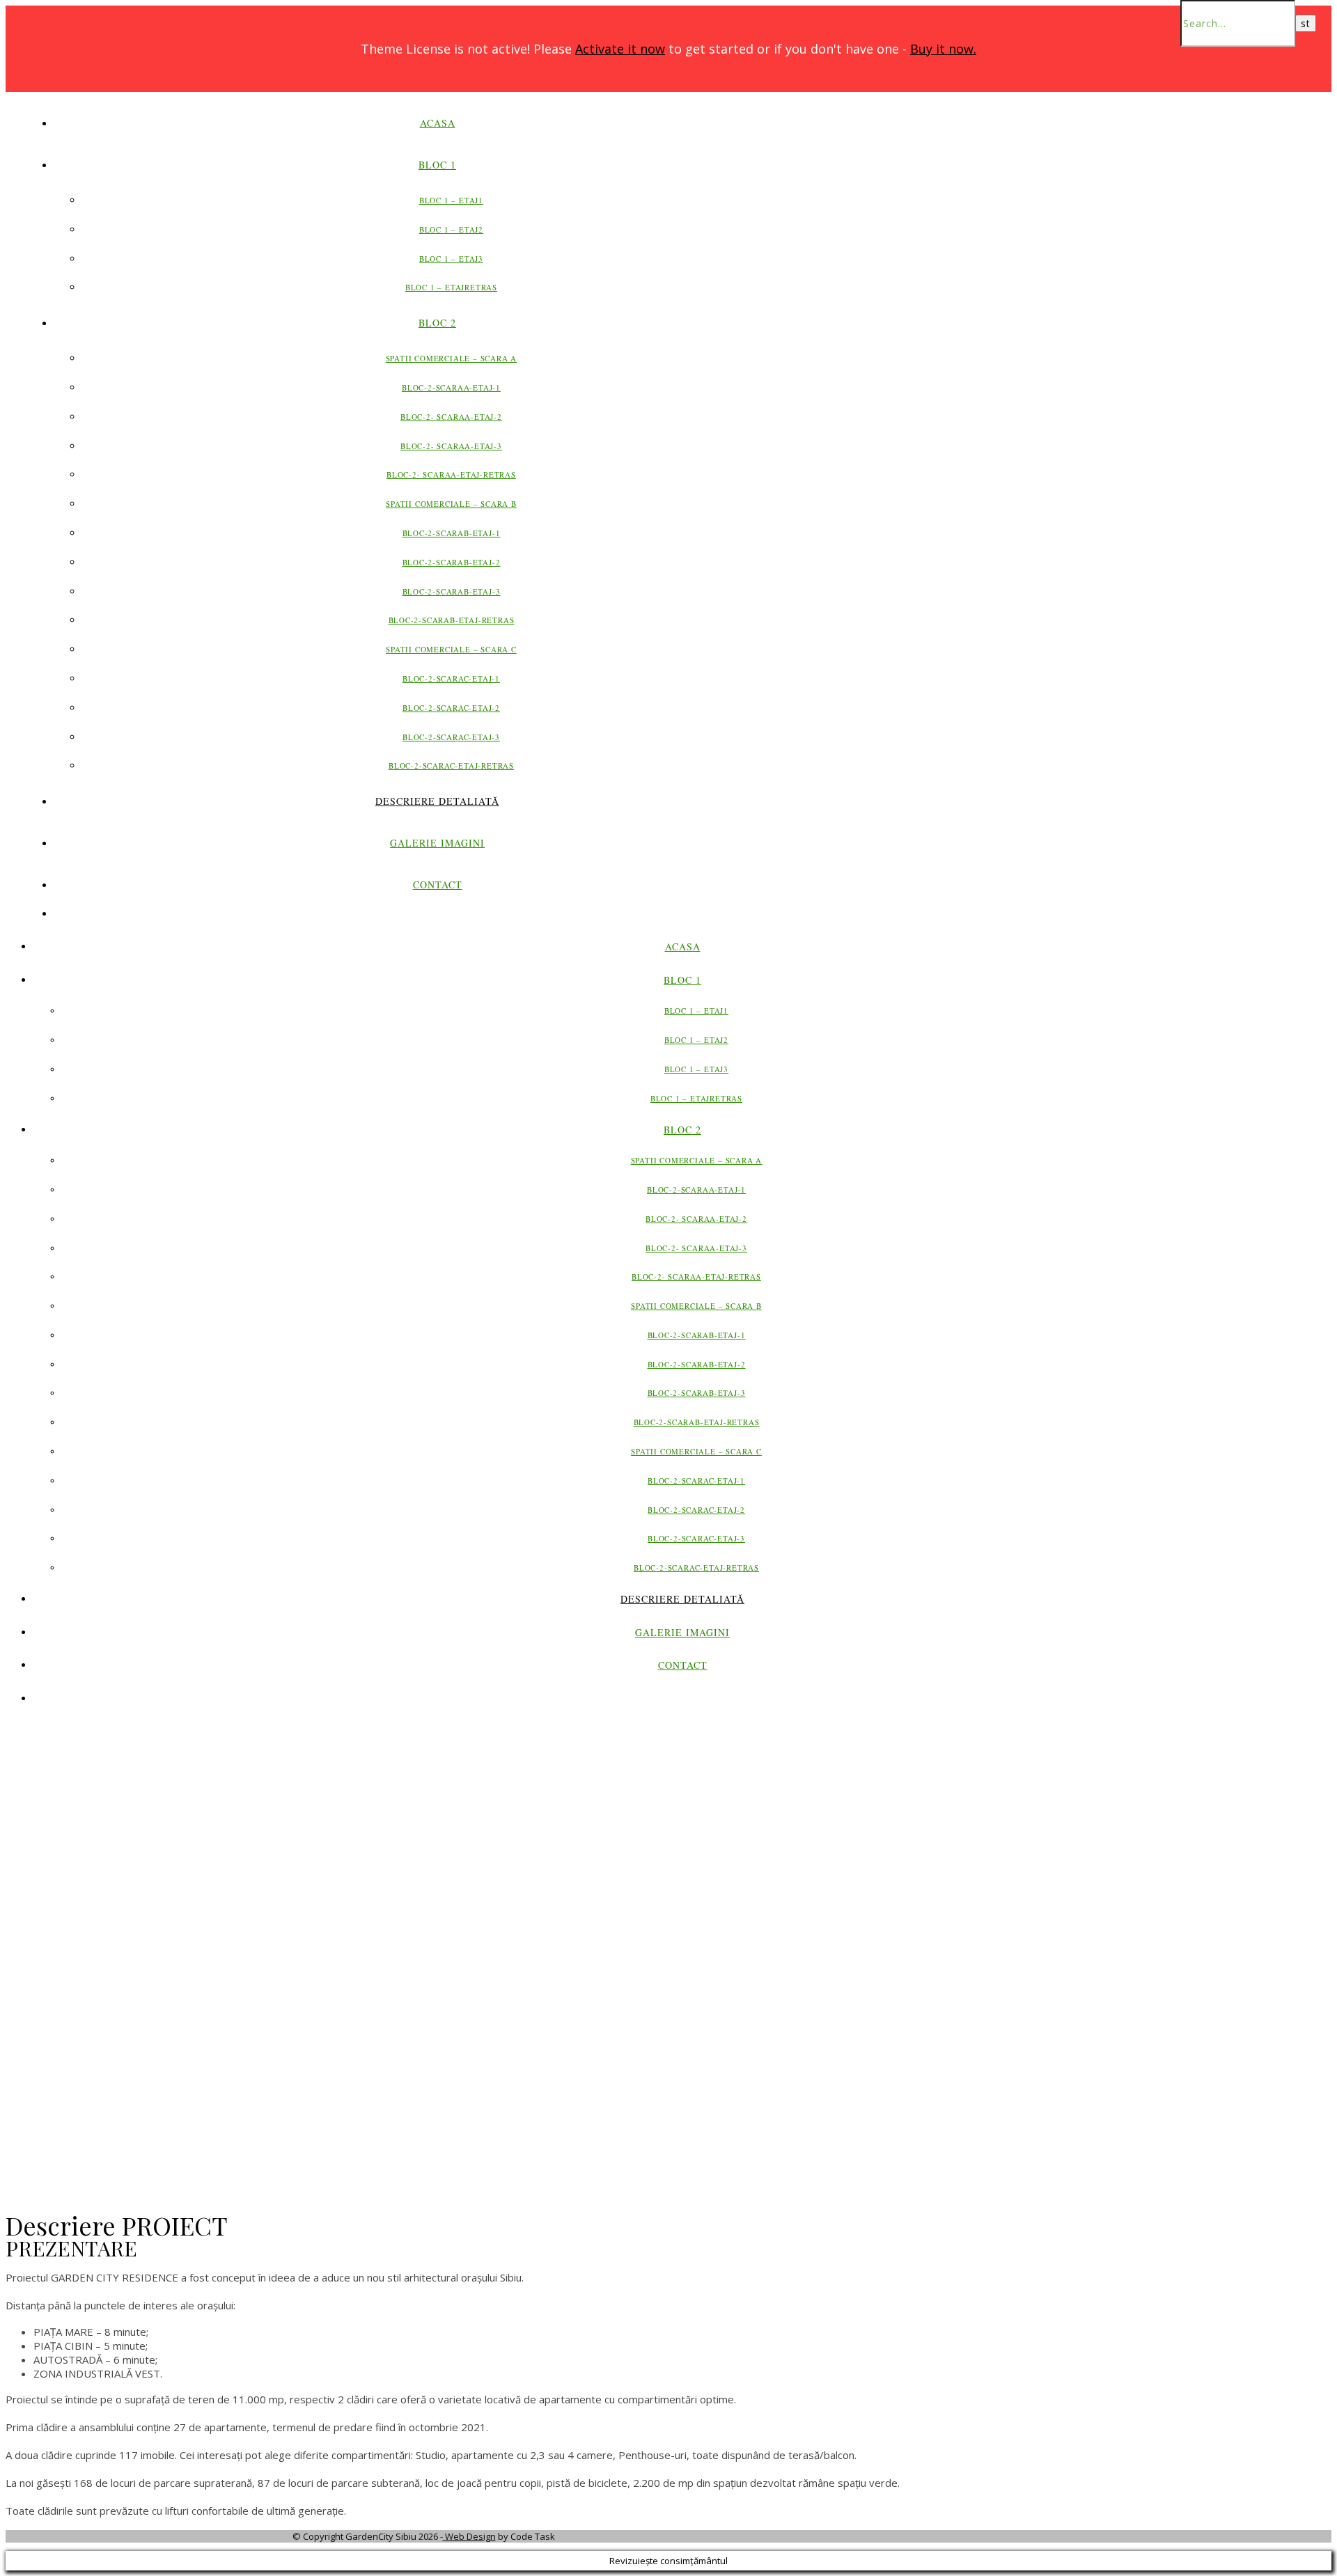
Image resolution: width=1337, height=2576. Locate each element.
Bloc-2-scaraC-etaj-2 (451, 708)
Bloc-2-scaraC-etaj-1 (451, 678)
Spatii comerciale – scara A (452, 358)
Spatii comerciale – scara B (451, 504)
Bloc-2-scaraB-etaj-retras (452, 620)
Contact (438, 885)
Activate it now (620, 49)
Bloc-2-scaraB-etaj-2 (452, 562)
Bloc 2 (437, 323)
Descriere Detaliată (437, 801)
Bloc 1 (437, 165)
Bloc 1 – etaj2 (451, 229)
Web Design (469, 2536)
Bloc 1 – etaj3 (451, 259)
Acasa (438, 123)
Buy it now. (943, 49)
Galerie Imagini (437, 843)
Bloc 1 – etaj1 (451, 200)
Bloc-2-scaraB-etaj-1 (452, 533)
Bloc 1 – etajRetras (451, 287)
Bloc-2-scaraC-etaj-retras (451, 765)
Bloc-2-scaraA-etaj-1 (451, 387)
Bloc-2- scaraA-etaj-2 (451, 417)
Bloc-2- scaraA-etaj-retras (451, 474)
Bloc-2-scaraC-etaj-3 (451, 737)
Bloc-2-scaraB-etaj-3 (452, 591)
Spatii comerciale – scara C (451, 649)
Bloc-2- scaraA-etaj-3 (451, 446)
